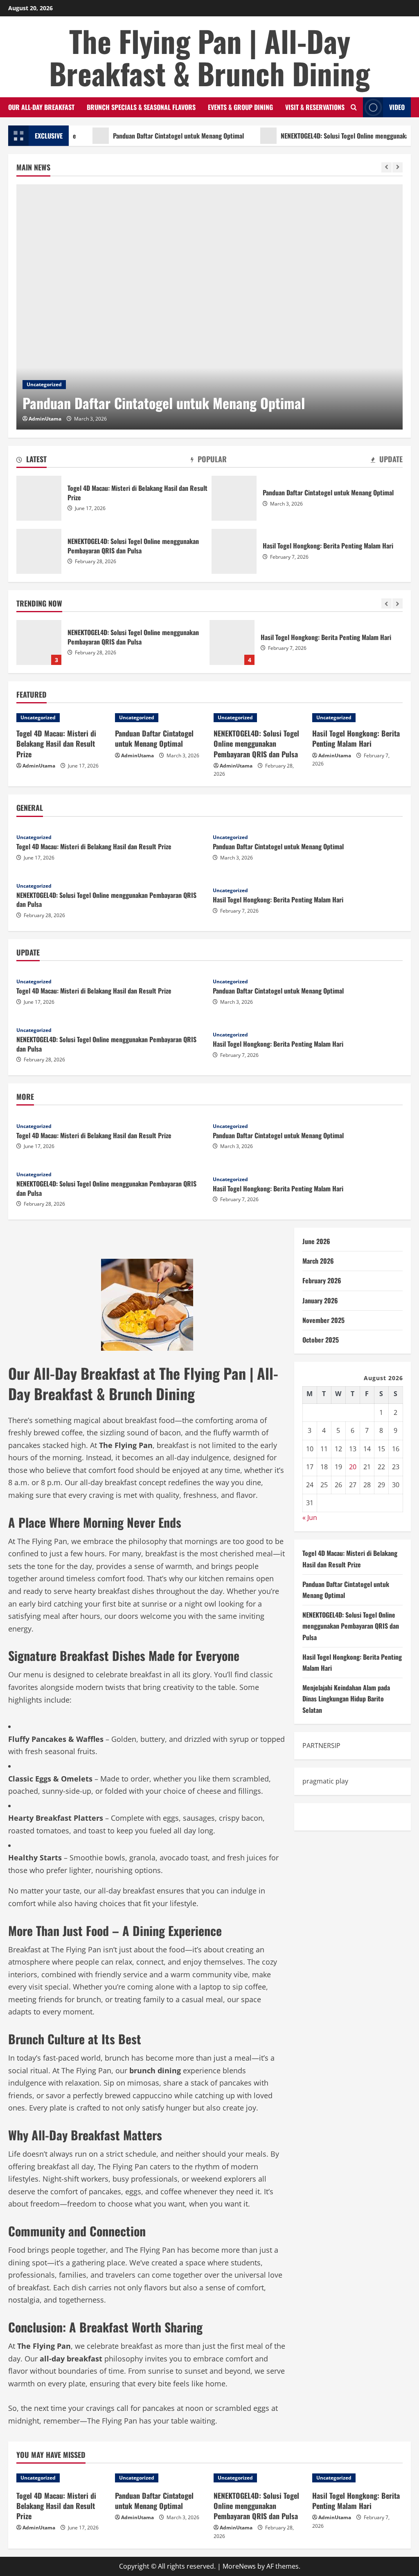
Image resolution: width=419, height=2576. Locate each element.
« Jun (310, 1517)
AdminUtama (45, 419)
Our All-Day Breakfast (41, 107)
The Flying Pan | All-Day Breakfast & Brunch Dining (209, 57)
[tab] (32, 461)
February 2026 (322, 1280)
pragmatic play (325, 1781)
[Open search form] (354, 107)
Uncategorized (44, 384)
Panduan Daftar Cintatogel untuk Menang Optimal (146, 136)
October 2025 (321, 1340)
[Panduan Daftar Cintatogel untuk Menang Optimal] (209, 307)
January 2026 (320, 1300)
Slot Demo (319, 1817)
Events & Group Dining (240, 107)
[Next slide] (398, 167)
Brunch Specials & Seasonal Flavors (141, 107)
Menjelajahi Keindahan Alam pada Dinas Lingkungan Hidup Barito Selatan (233, 642)
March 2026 (318, 1261)
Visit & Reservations (315, 107)
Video (397, 107)
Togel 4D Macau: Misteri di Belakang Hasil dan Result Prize (39, 498)
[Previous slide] (386, 167)
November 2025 (323, 1320)
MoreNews (239, 2566)
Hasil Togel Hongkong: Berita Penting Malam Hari (40, 642)
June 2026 (316, 1241)
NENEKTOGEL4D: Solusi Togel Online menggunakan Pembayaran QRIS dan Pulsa (39, 551)
